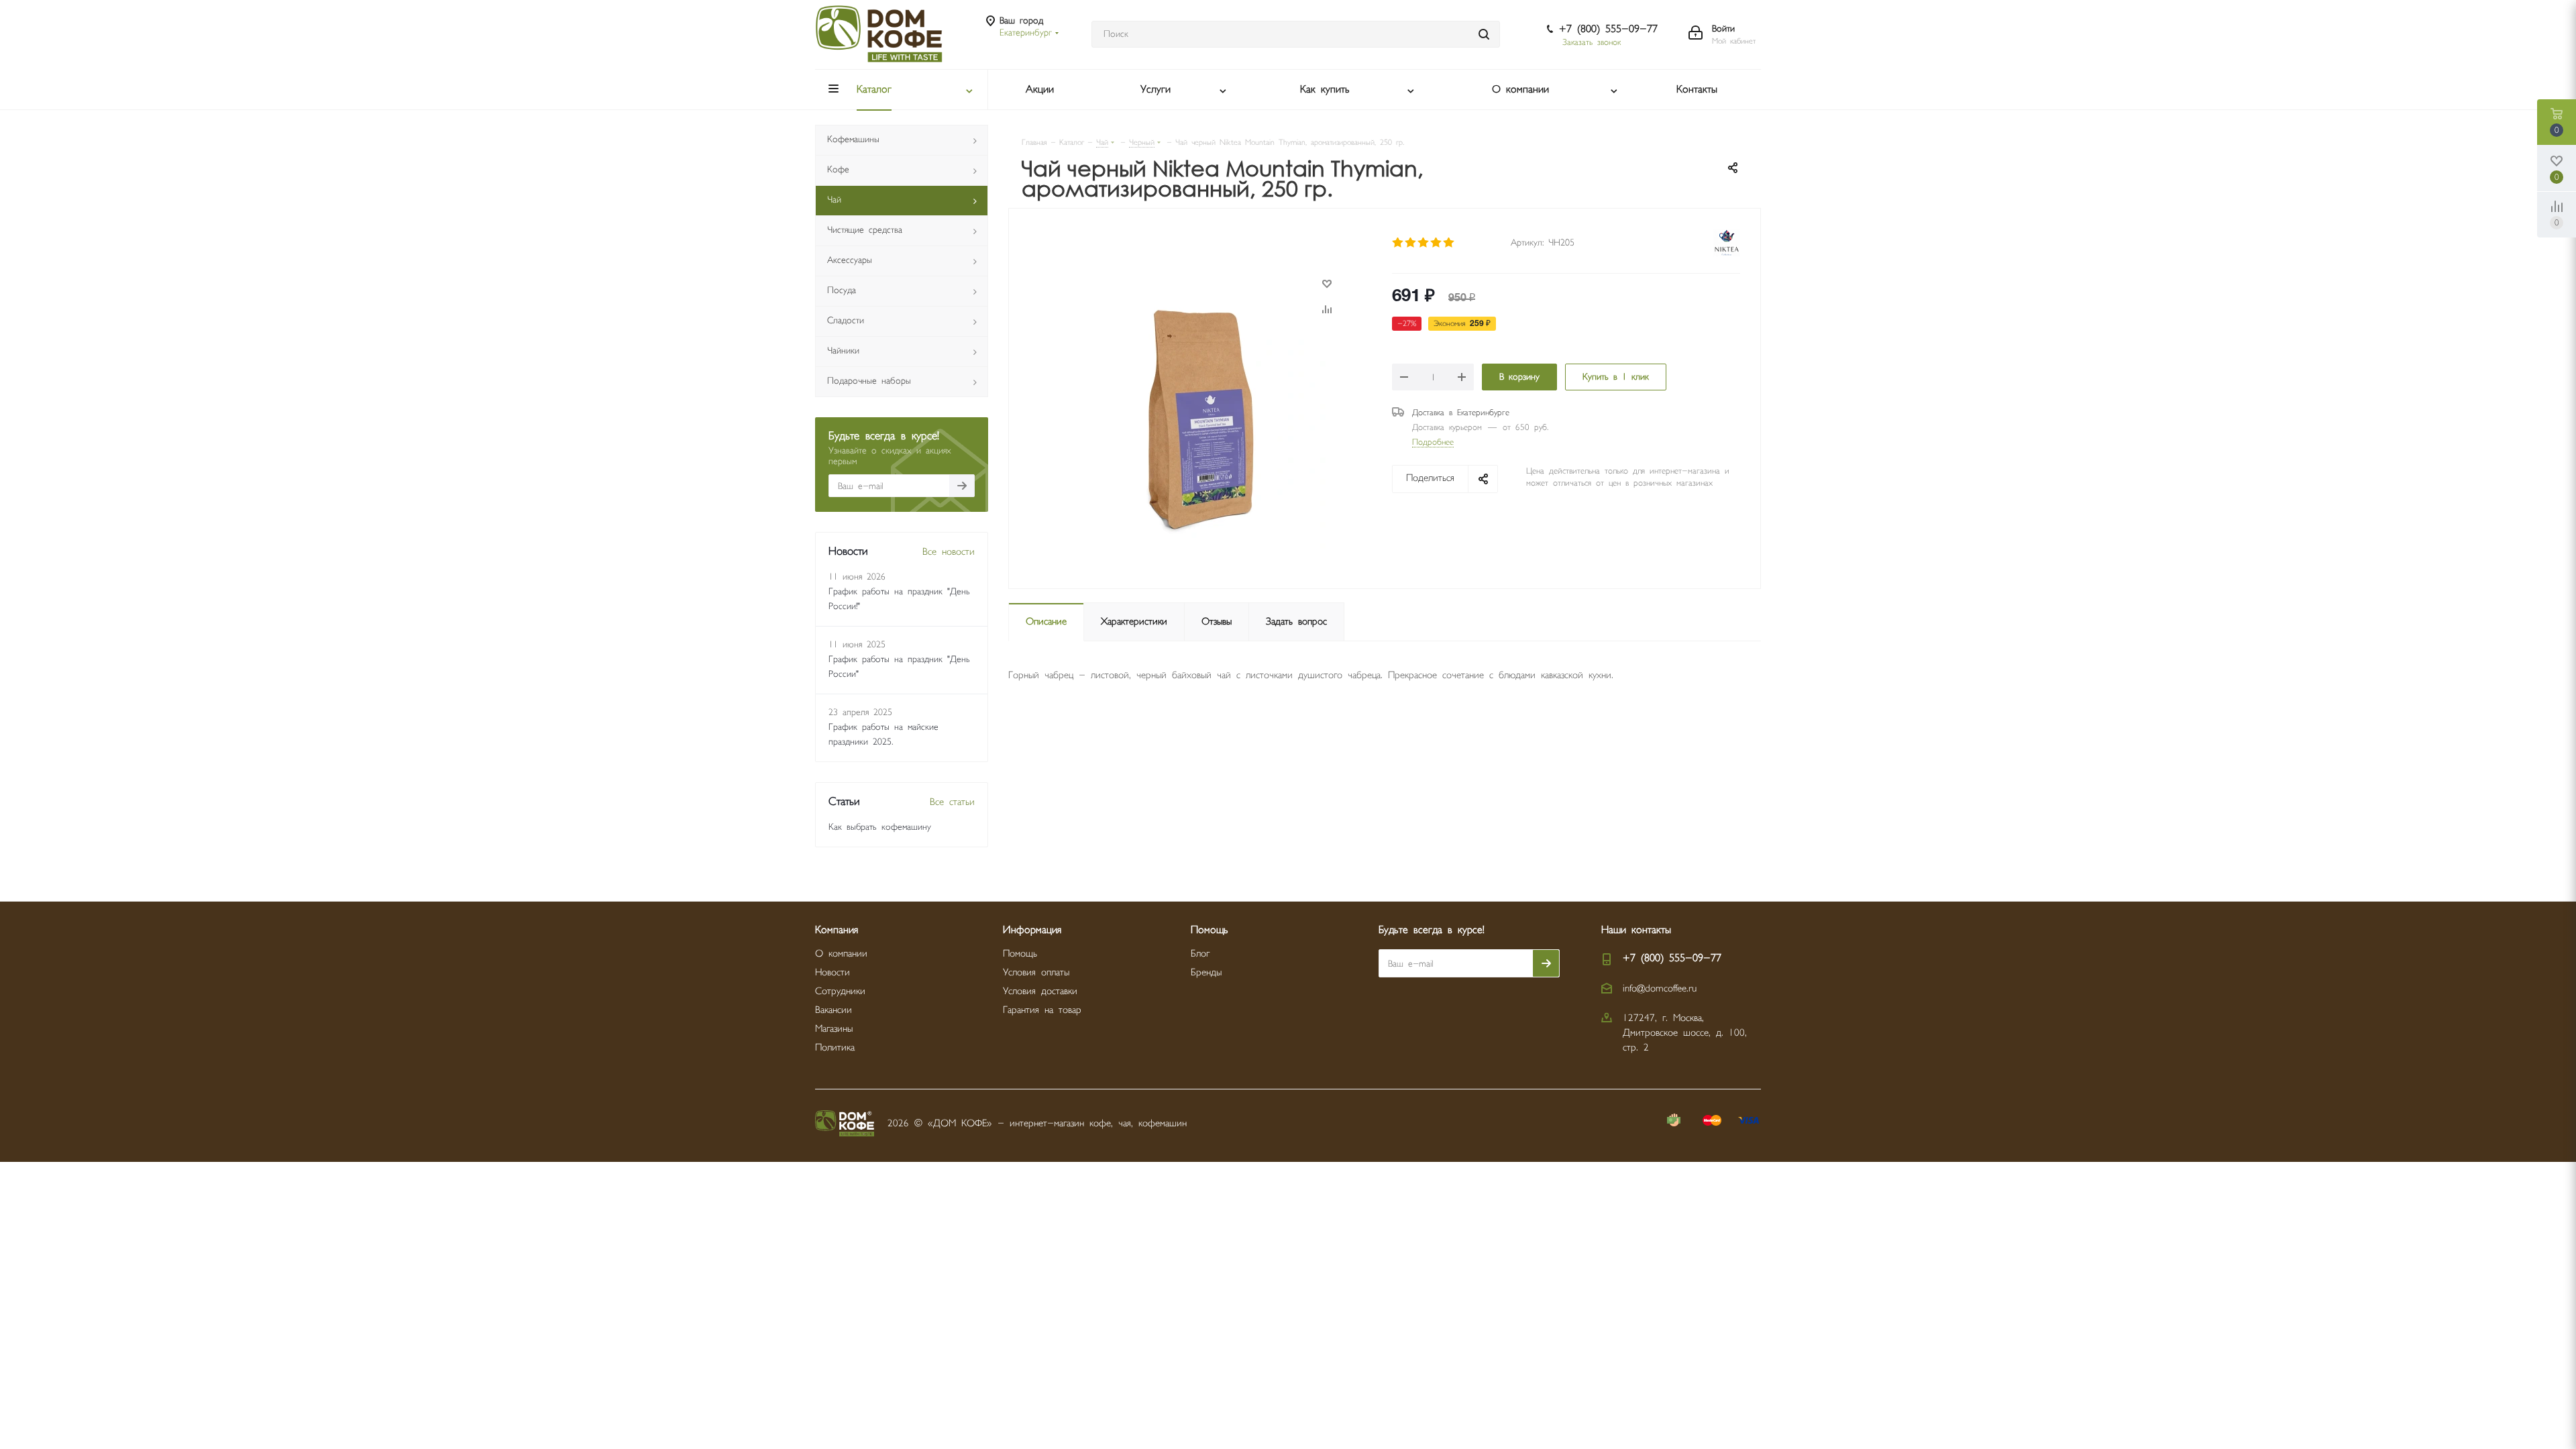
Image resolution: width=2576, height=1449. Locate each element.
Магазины (834, 1029)
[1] (1398, 243)
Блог (1200, 954)
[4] (1437, 243)
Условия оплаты (1036, 972)
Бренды (1206, 972)
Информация (1032, 930)
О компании (841, 954)
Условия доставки (1040, 991)
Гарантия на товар (1042, 1010)
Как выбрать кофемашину (880, 827)
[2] (1411, 243)
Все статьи (952, 802)
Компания (837, 930)
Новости (833, 972)
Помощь (1020, 954)
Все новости (949, 552)
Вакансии (834, 1010)
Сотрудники (840, 991)
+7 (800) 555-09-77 (1608, 29)
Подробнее (1433, 442)
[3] (1424, 243)
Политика (835, 1048)
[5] (1449, 243)
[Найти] (1484, 34)
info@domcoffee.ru (1660, 988)
